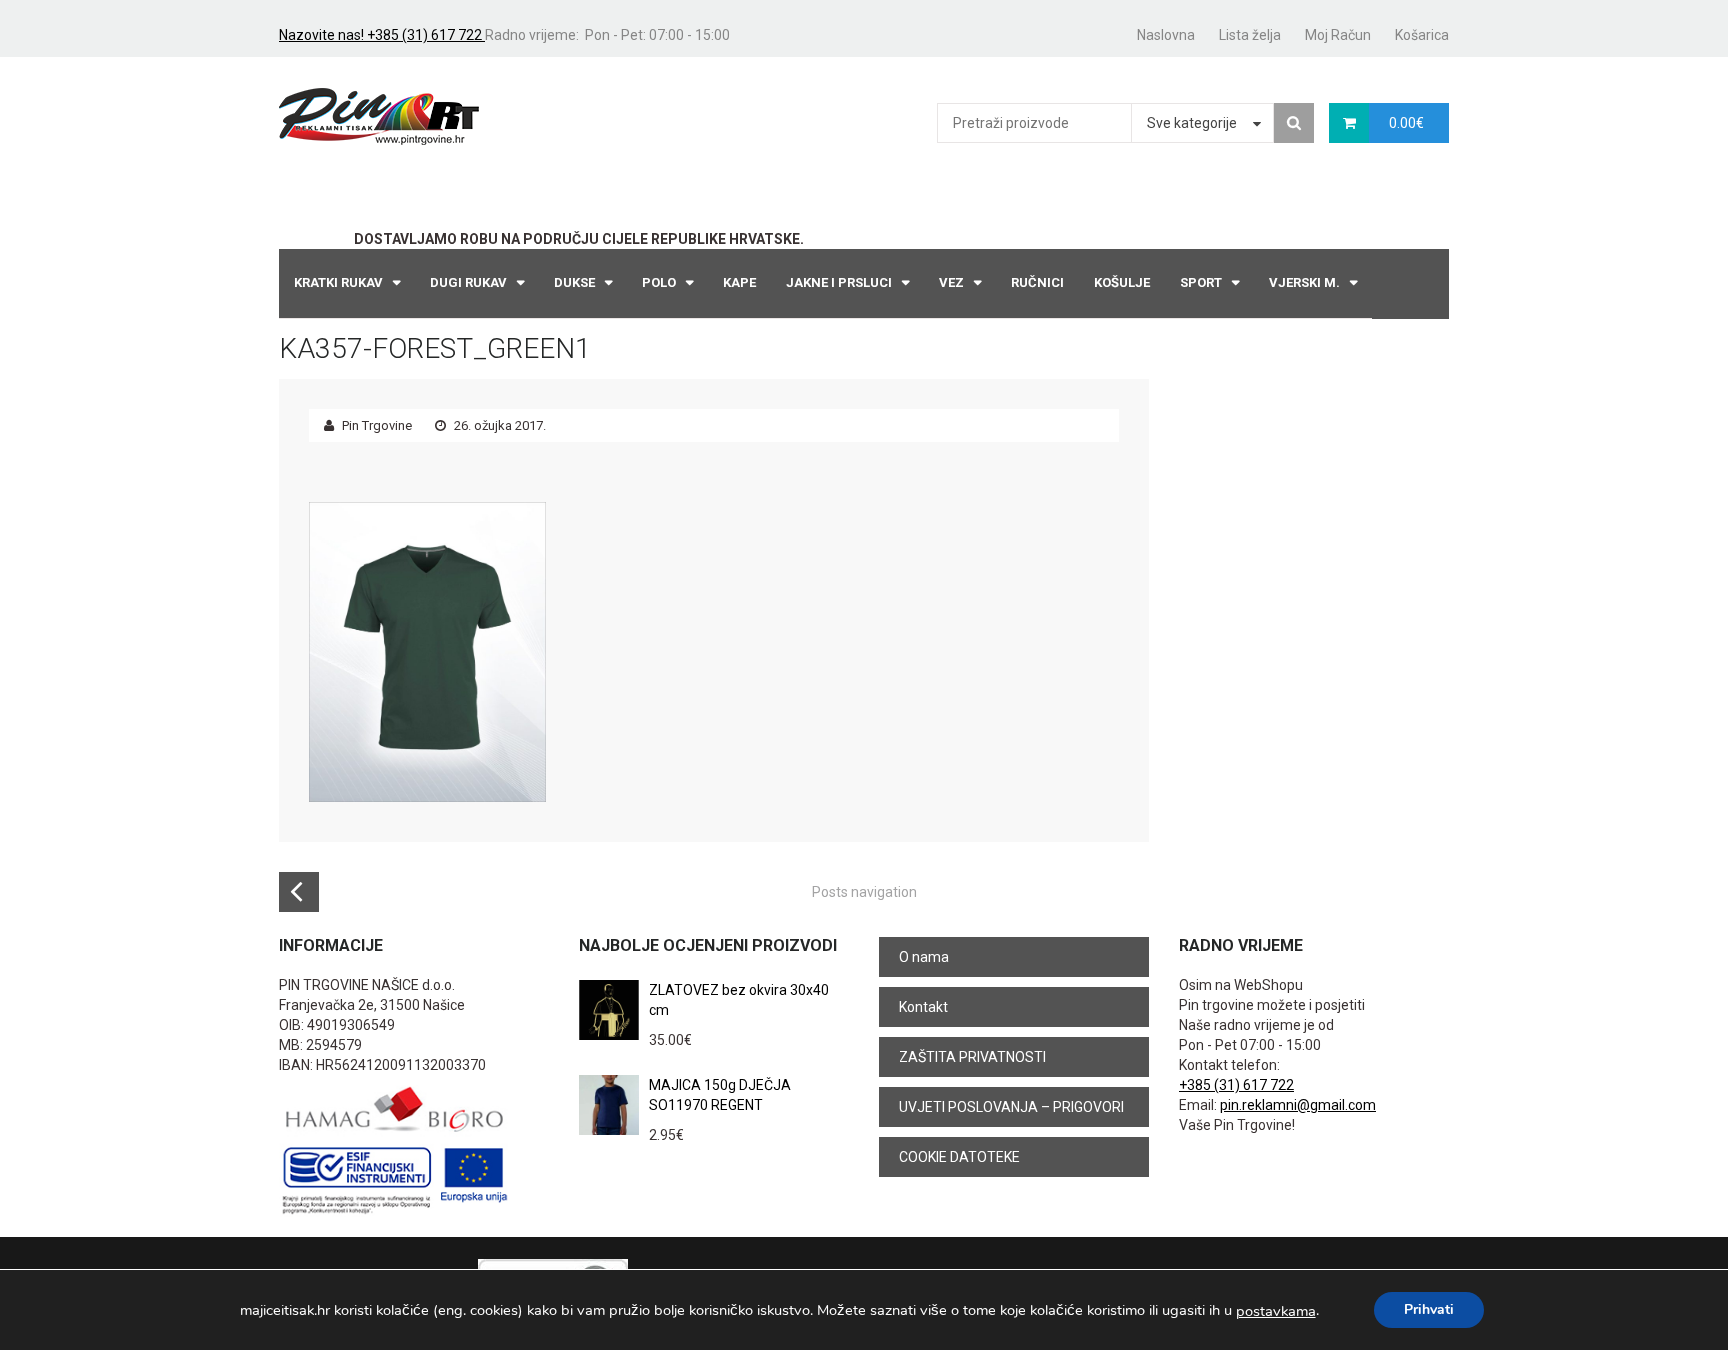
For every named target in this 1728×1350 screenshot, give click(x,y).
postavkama (1276, 1311)
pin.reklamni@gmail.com (1298, 1105)
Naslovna (1166, 35)
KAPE (739, 282)
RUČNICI (1037, 282)
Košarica (1422, 35)
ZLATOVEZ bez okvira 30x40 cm (739, 1000)
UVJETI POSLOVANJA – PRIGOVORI (1011, 1107)
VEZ (951, 282)
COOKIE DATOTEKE (959, 1157)
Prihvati (1429, 1309)
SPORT (1201, 282)
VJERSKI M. (1304, 282)
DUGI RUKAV (468, 282)
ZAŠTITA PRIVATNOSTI (972, 1057)
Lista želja (1250, 35)
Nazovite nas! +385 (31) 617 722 (382, 35)
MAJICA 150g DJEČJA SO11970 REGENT (720, 1095)
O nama (924, 957)
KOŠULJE (1122, 282)
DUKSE (574, 282)
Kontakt (923, 1007)
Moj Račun (1338, 35)
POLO (659, 282)
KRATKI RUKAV (338, 282)
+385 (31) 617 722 (1236, 1085)
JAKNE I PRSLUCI (839, 282)
